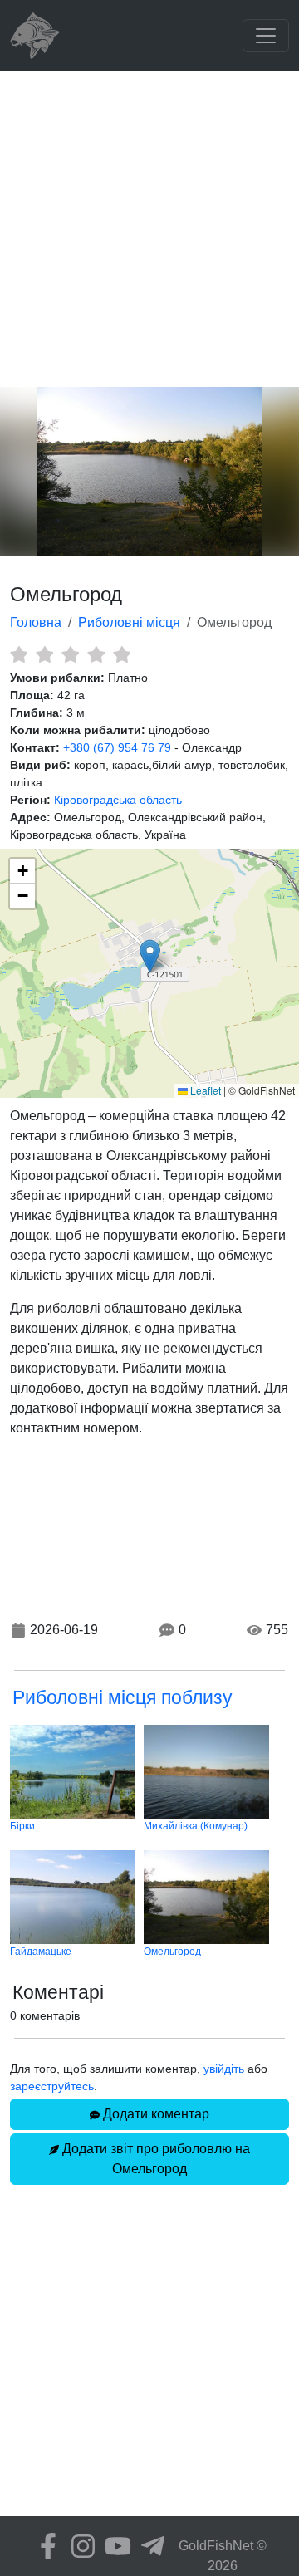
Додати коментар (154, 2114)
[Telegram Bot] (149, 2546)
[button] (150, 956)
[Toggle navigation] (266, 36)
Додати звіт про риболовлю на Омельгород (154, 2159)
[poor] (44, 654)
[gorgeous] (122, 654)
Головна (36, 622)
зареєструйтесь (52, 2086)
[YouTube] (114, 2546)
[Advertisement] (149, 229)
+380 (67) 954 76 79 (117, 747)
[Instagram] (79, 2546)
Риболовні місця (129, 622)
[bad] (19, 654)
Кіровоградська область (118, 800)
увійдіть (224, 2069)
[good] (96, 654)
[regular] (70, 654)
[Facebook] (44, 2546)
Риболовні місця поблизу (123, 1697)
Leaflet (204, 1090)
